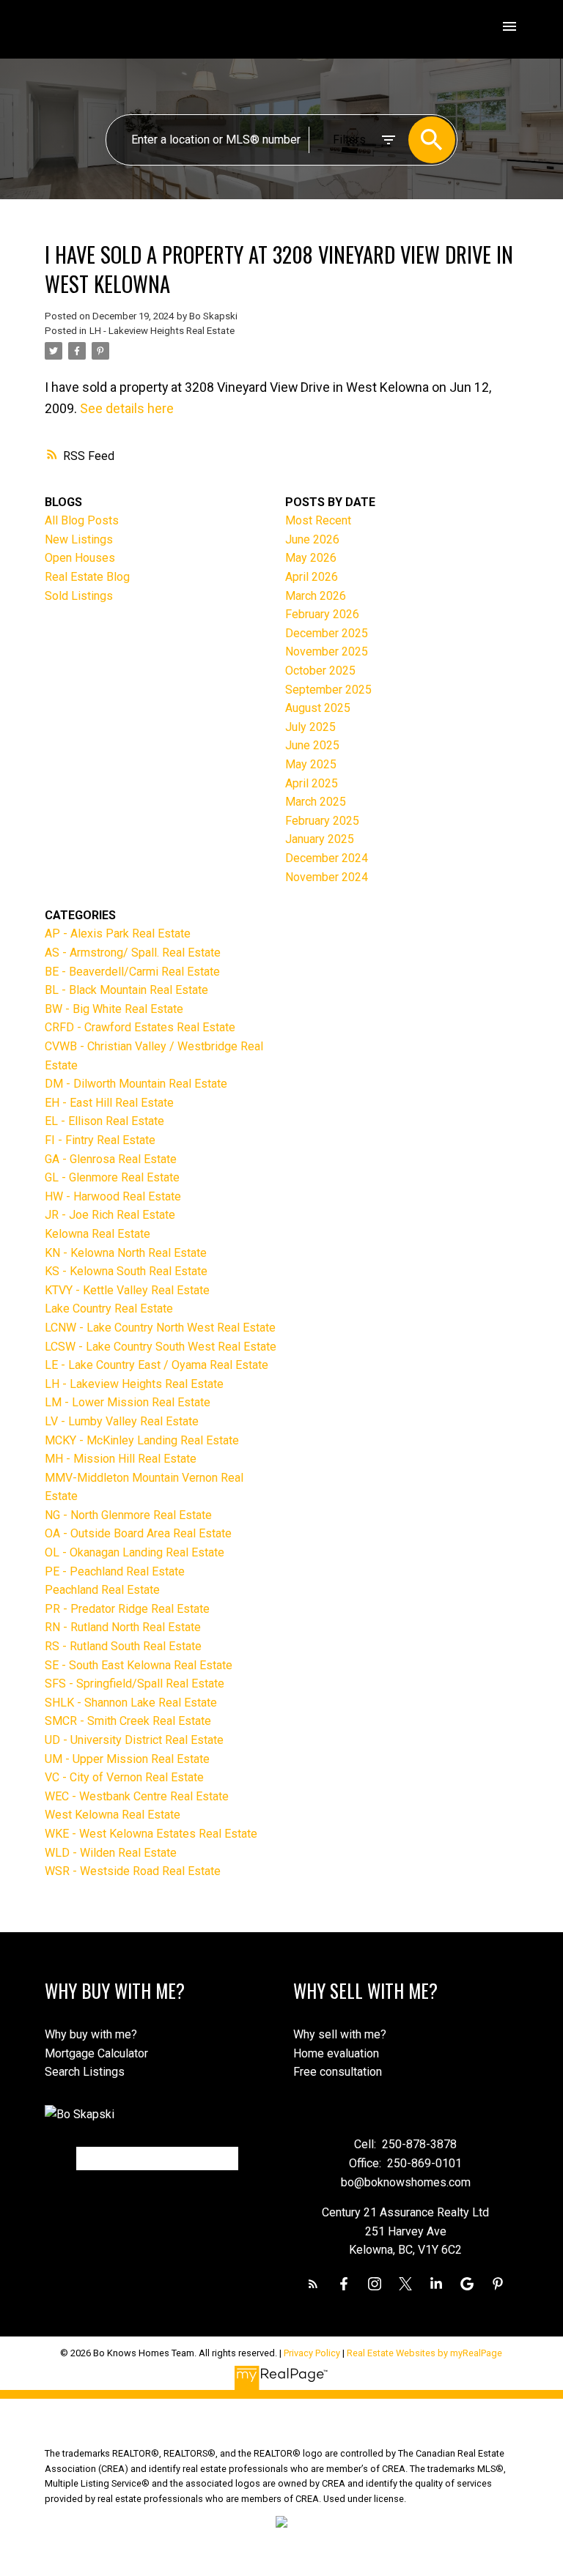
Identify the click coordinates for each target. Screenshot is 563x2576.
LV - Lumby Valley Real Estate (122, 1421)
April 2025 (312, 783)
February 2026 (322, 614)
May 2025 (311, 764)
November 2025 (327, 652)
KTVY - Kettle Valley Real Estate (127, 1290)
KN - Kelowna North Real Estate (126, 1253)
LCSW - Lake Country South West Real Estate (161, 1347)
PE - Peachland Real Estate (115, 1571)
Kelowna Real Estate (97, 1234)
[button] (313, 2284)
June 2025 (312, 745)
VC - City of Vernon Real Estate (124, 1777)
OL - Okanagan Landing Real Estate (135, 1552)
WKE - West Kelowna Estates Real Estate (151, 1834)
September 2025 (328, 690)
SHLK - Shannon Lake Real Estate (131, 1703)
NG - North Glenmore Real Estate (128, 1515)
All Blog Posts (82, 520)
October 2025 (320, 671)
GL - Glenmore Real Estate (112, 1177)
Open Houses (80, 558)
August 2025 (318, 708)
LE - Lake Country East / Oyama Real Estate (157, 1365)
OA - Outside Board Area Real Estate (138, 1533)
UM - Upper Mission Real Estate (127, 1759)
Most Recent (318, 520)
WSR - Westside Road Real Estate (133, 1871)
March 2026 (316, 596)
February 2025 (322, 821)
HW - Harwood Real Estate (113, 1196)
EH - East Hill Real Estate (109, 1103)
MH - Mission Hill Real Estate (121, 1459)
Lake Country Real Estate (109, 1309)
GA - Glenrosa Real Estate (111, 1159)
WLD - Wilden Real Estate (111, 1853)
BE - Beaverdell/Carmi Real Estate (132, 972)
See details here (127, 408)
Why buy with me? (91, 2034)
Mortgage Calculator (96, 2053)
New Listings (79, 539)
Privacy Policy (312, 2353)
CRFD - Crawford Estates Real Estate (140, 1027)
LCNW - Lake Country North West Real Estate (160, 1328)
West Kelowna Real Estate (113, 1815)
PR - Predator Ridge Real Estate (127, 1609)
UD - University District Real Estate (134, 1740)
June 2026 (312, 539)
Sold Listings (79, 596)
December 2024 (327, 858)
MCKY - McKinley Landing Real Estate (142, 1440)
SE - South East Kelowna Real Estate (139, 1665)
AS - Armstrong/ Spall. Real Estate (133, 953)
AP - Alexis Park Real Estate (118, 933)
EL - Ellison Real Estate (104, 1121)
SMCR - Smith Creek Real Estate (128, 1721)
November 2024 (327, 877)
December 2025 (327, 633)
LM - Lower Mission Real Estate (128, 1402)
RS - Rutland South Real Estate (123, 1646)
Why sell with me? (340, 2034)
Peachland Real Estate (102, 1590)
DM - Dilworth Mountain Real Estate (136, 1084)
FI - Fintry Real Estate (100, 1140)
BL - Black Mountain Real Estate (126, 990)
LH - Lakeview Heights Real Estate (162, 331)
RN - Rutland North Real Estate (123, 1627)
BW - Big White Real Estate (114, 1009)
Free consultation (338, 2072)
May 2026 (311, 558)
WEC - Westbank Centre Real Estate (137, 1796)
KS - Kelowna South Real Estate (126, 1271)
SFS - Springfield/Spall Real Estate (135, 1684)
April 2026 (312, 577)
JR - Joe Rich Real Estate (110, 1215)
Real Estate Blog (87, 577)
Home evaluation (336, 2053)
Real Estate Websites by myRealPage (424, 2353)
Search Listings (85, 2072)
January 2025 (320, 839)
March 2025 (316, 802)
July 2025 (310, 727)
